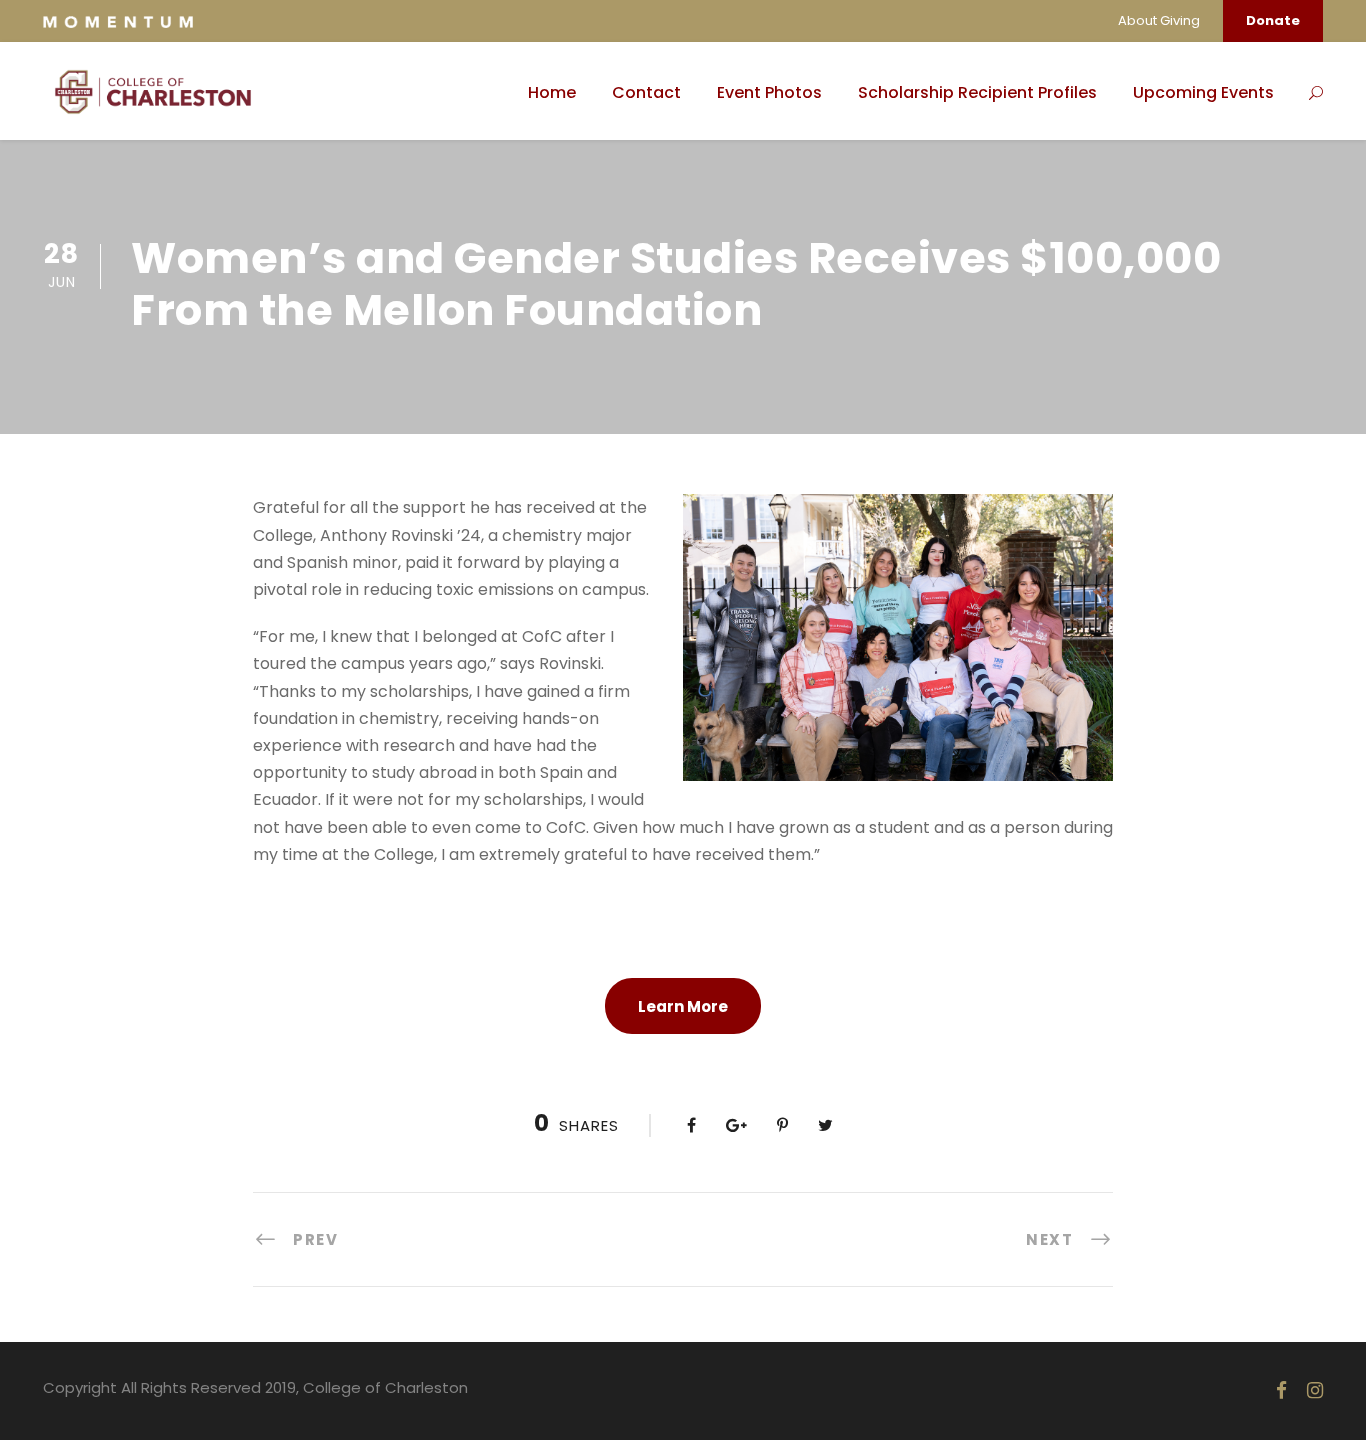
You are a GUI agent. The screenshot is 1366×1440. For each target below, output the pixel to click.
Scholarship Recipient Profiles (977, 92)
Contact (646, 92)
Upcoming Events (1203, 92)
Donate (1273, 20)
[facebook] (1281, 1390)
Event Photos (769, 92)
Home (552, 92)
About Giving (1159, 20)
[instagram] (1315, 1390)
